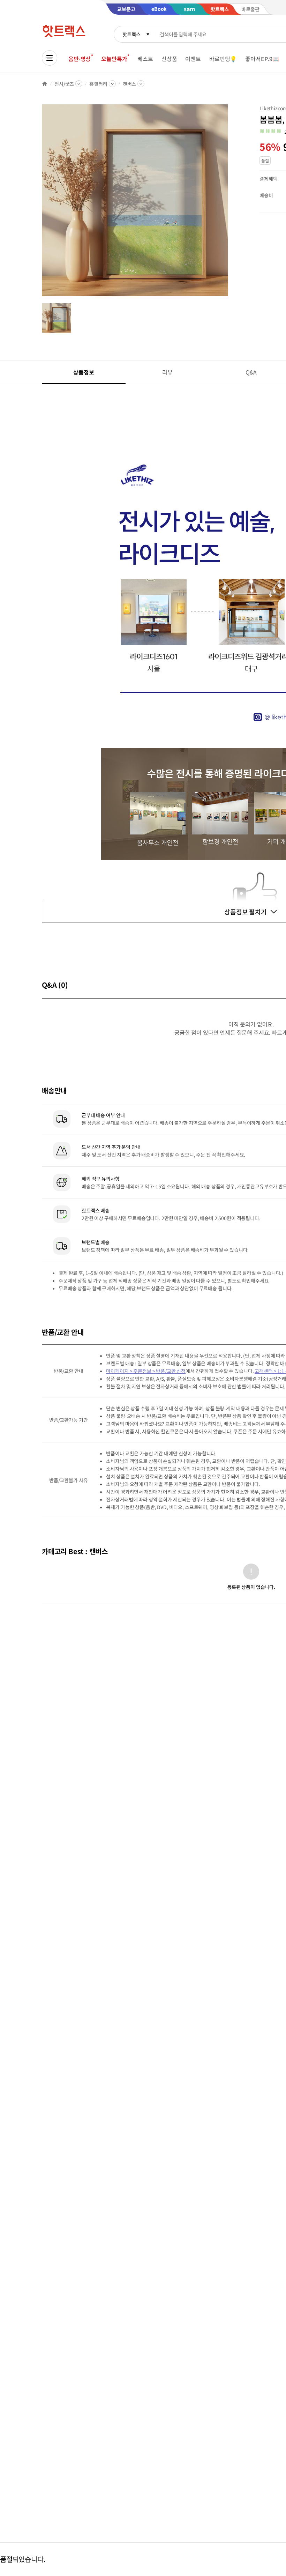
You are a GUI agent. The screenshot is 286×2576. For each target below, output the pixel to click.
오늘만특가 (114, 59)
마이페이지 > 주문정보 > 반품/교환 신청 (146, 1371)
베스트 (145, 59)
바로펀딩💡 (223, 59)
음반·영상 (80, 59)
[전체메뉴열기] (50, 58)
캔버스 (130, 84)
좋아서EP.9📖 (262, 59)
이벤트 (193, 59)
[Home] (45, 84)
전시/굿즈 (64, 84)
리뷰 (167, 372)
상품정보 (84, 372)
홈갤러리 (98, 84)
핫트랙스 (131, 34)
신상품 (169, 59)
